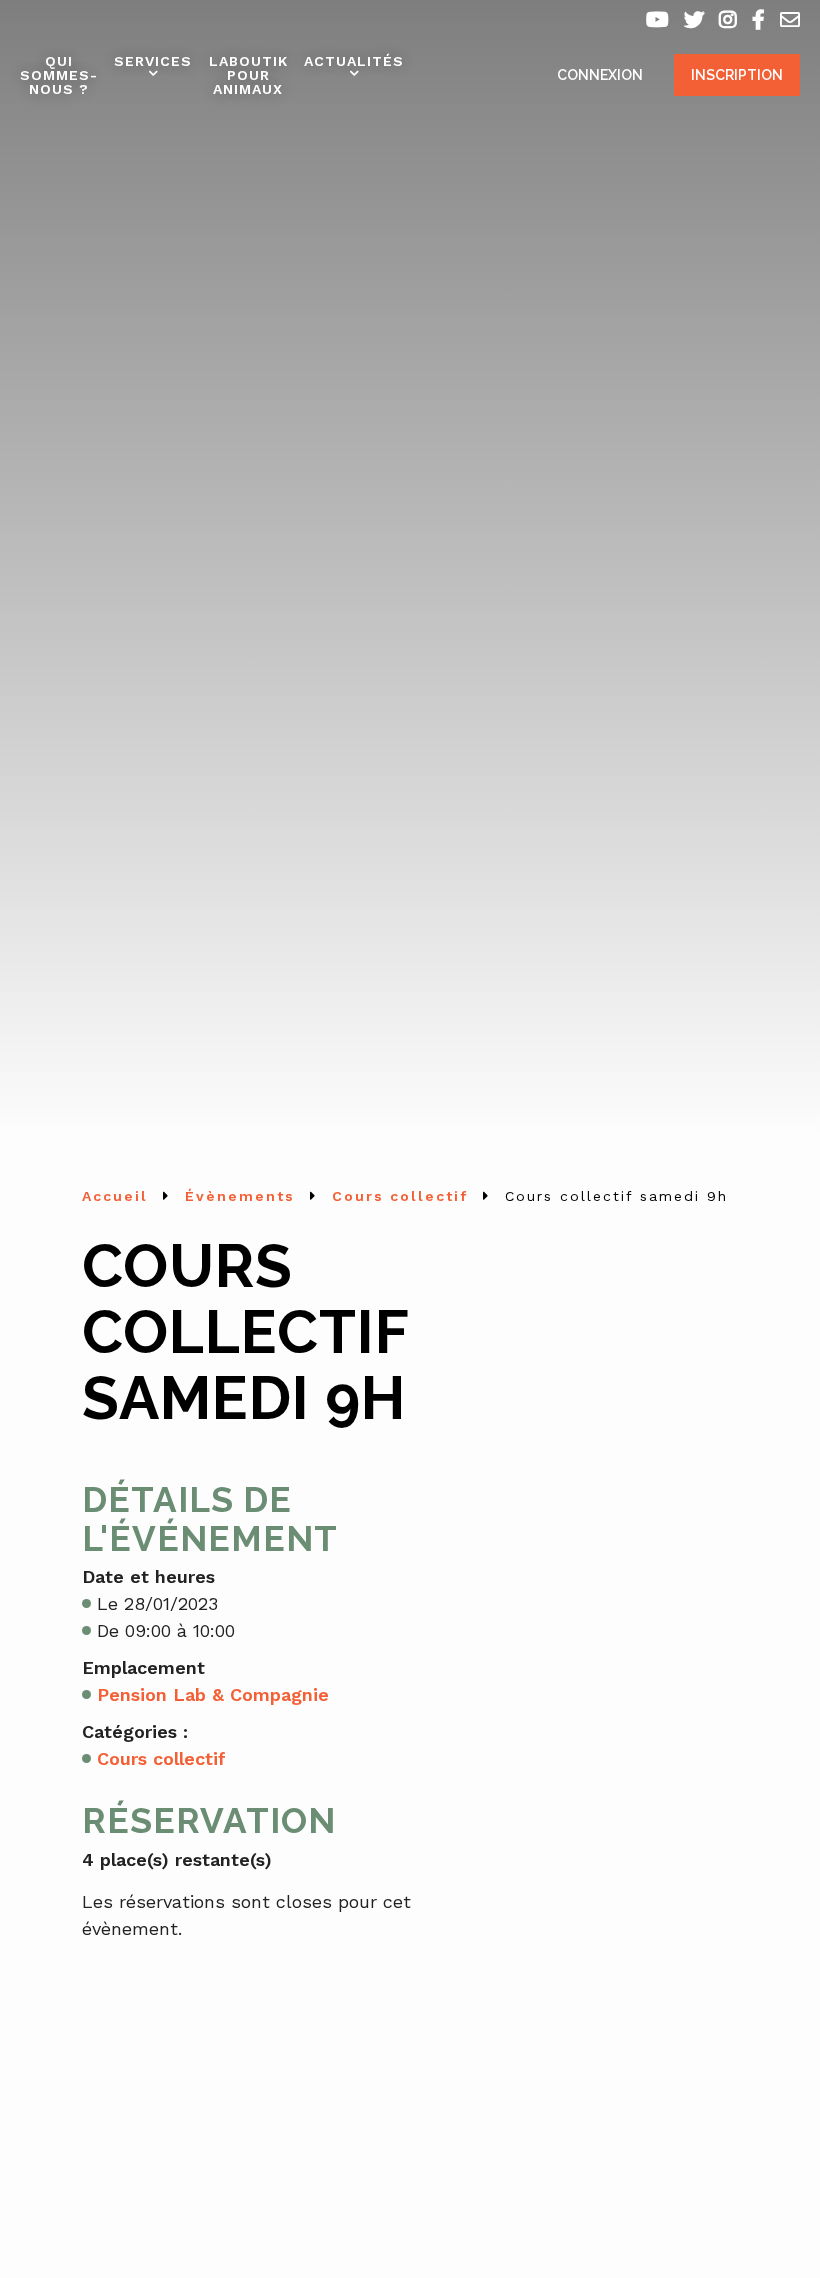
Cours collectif (161, 1758)
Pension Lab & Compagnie (213, 1694)
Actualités (354, 61)
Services (153, 61)
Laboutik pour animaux (248, 75)
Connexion (600, 75)
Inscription (737, 75)
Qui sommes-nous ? (59, 75)
